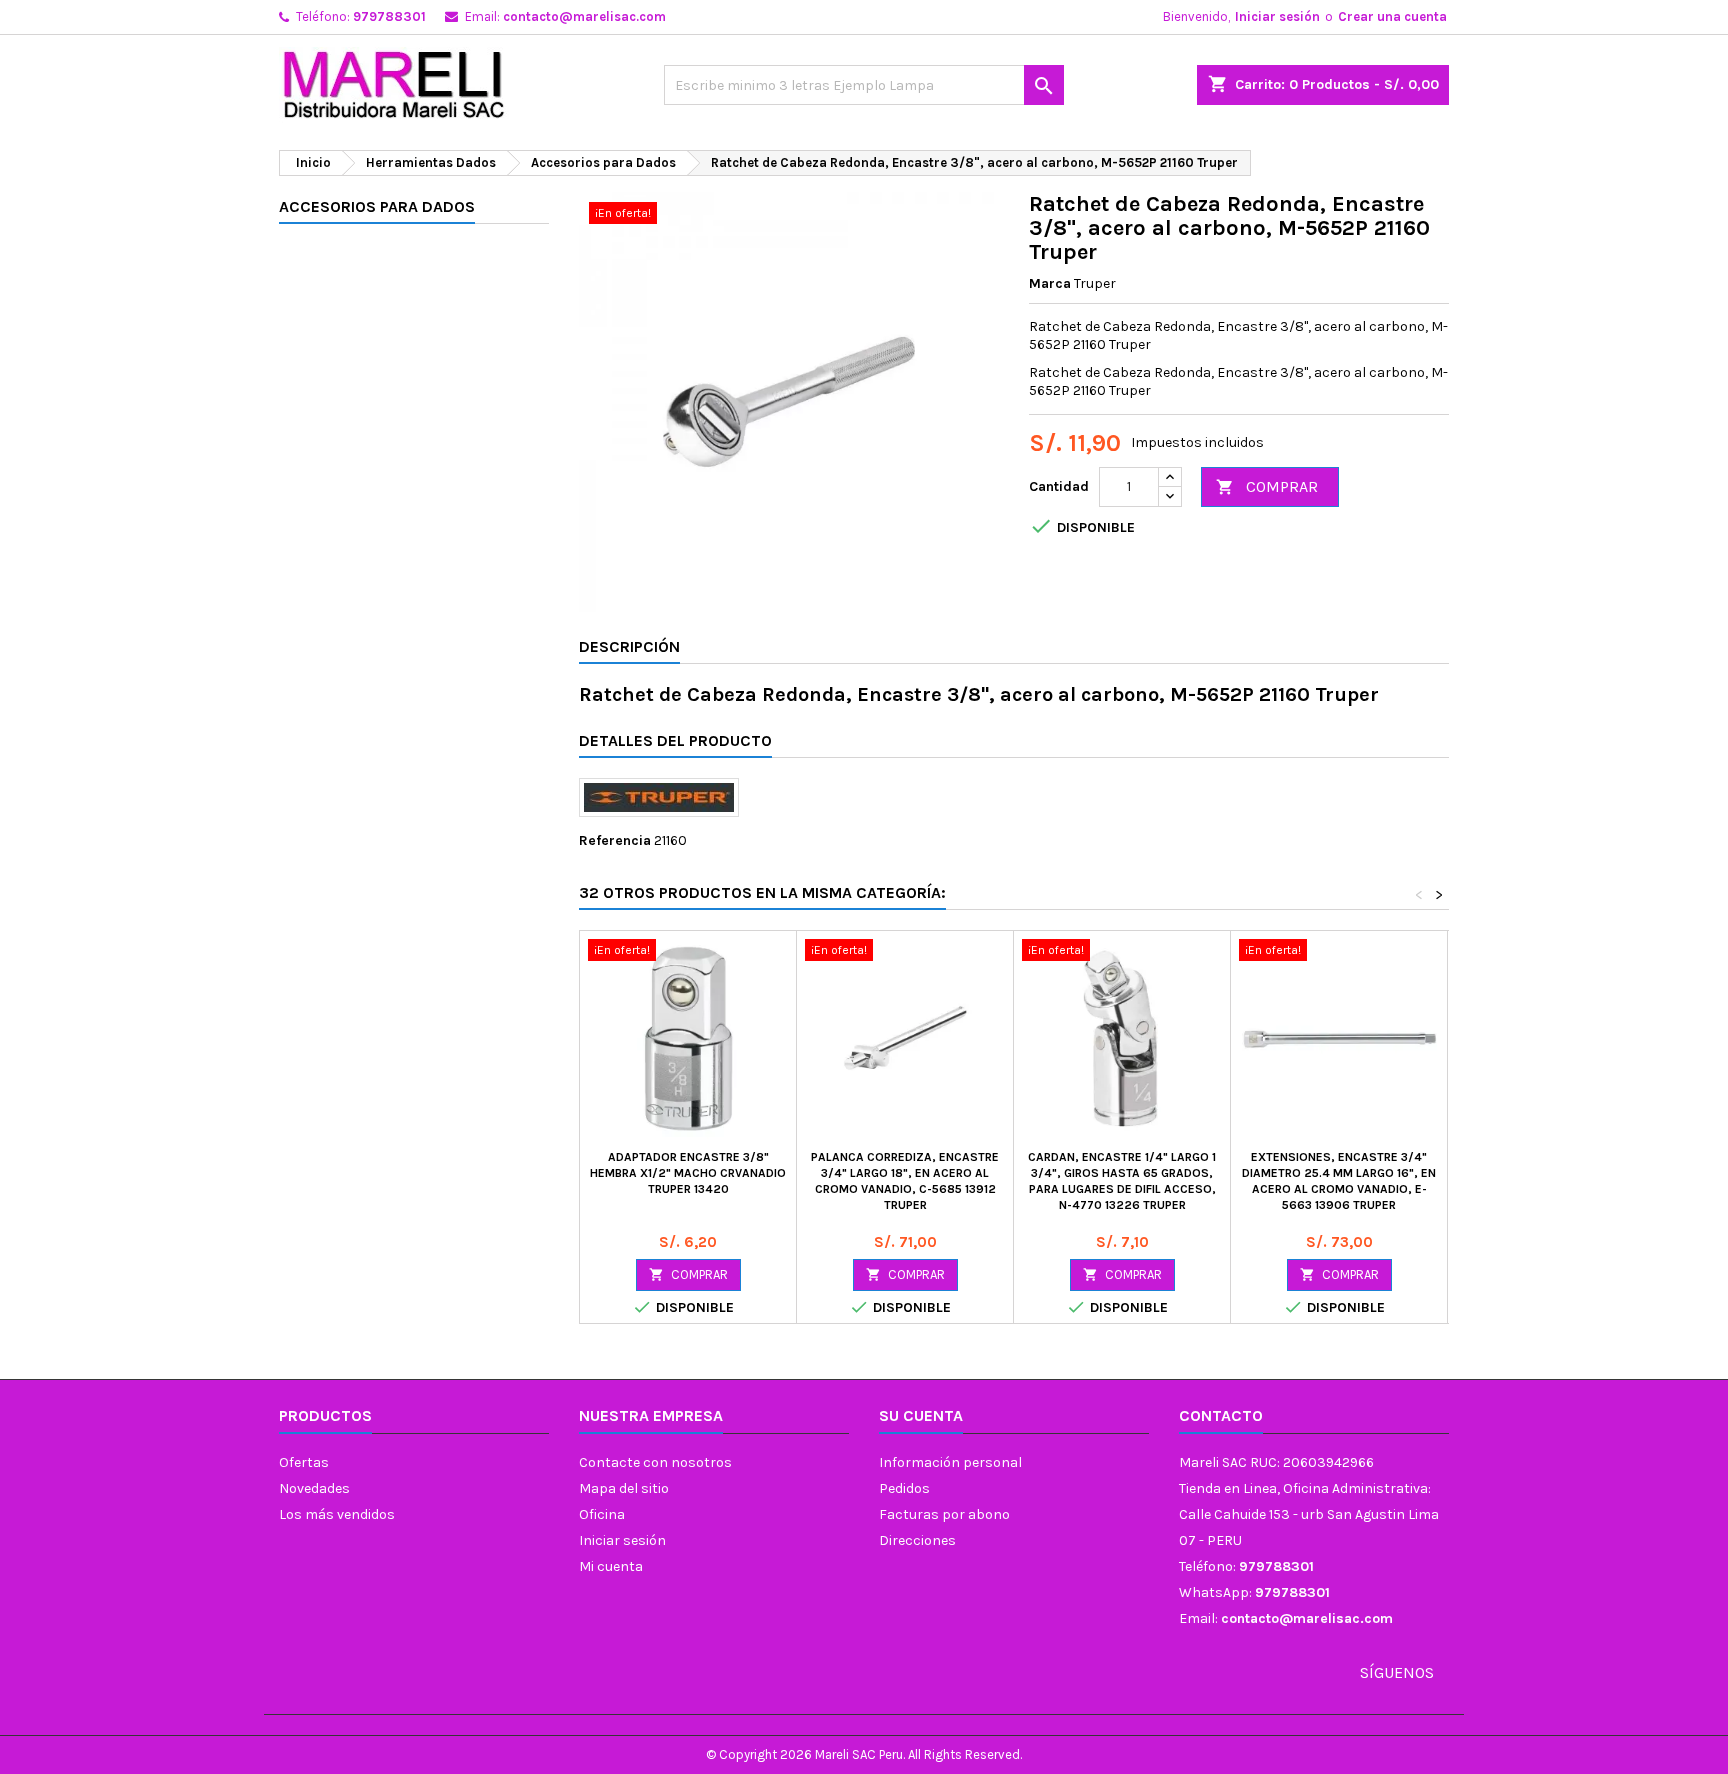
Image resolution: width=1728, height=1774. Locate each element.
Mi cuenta (611, 1566)
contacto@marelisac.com (584, 16)
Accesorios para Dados (377, 206)
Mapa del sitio (624, 1488)
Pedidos (904, 1488)
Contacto (1221, 1415)
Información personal (950, 1462)
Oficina (602, 1514)
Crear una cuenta (1392, 16)
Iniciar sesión (1277, 16)
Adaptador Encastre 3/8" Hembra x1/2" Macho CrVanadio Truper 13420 (688, 1173)
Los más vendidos (337, 1514)
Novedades (314, 1488)
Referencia (615, 840)
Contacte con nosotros (655, 1462)
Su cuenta (921, 1415)
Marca (1050, 283)
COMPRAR (1267, 486)
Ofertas (304, 1462)
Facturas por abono (944, 1514)
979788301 (389, 16)
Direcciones (917, 1540)
